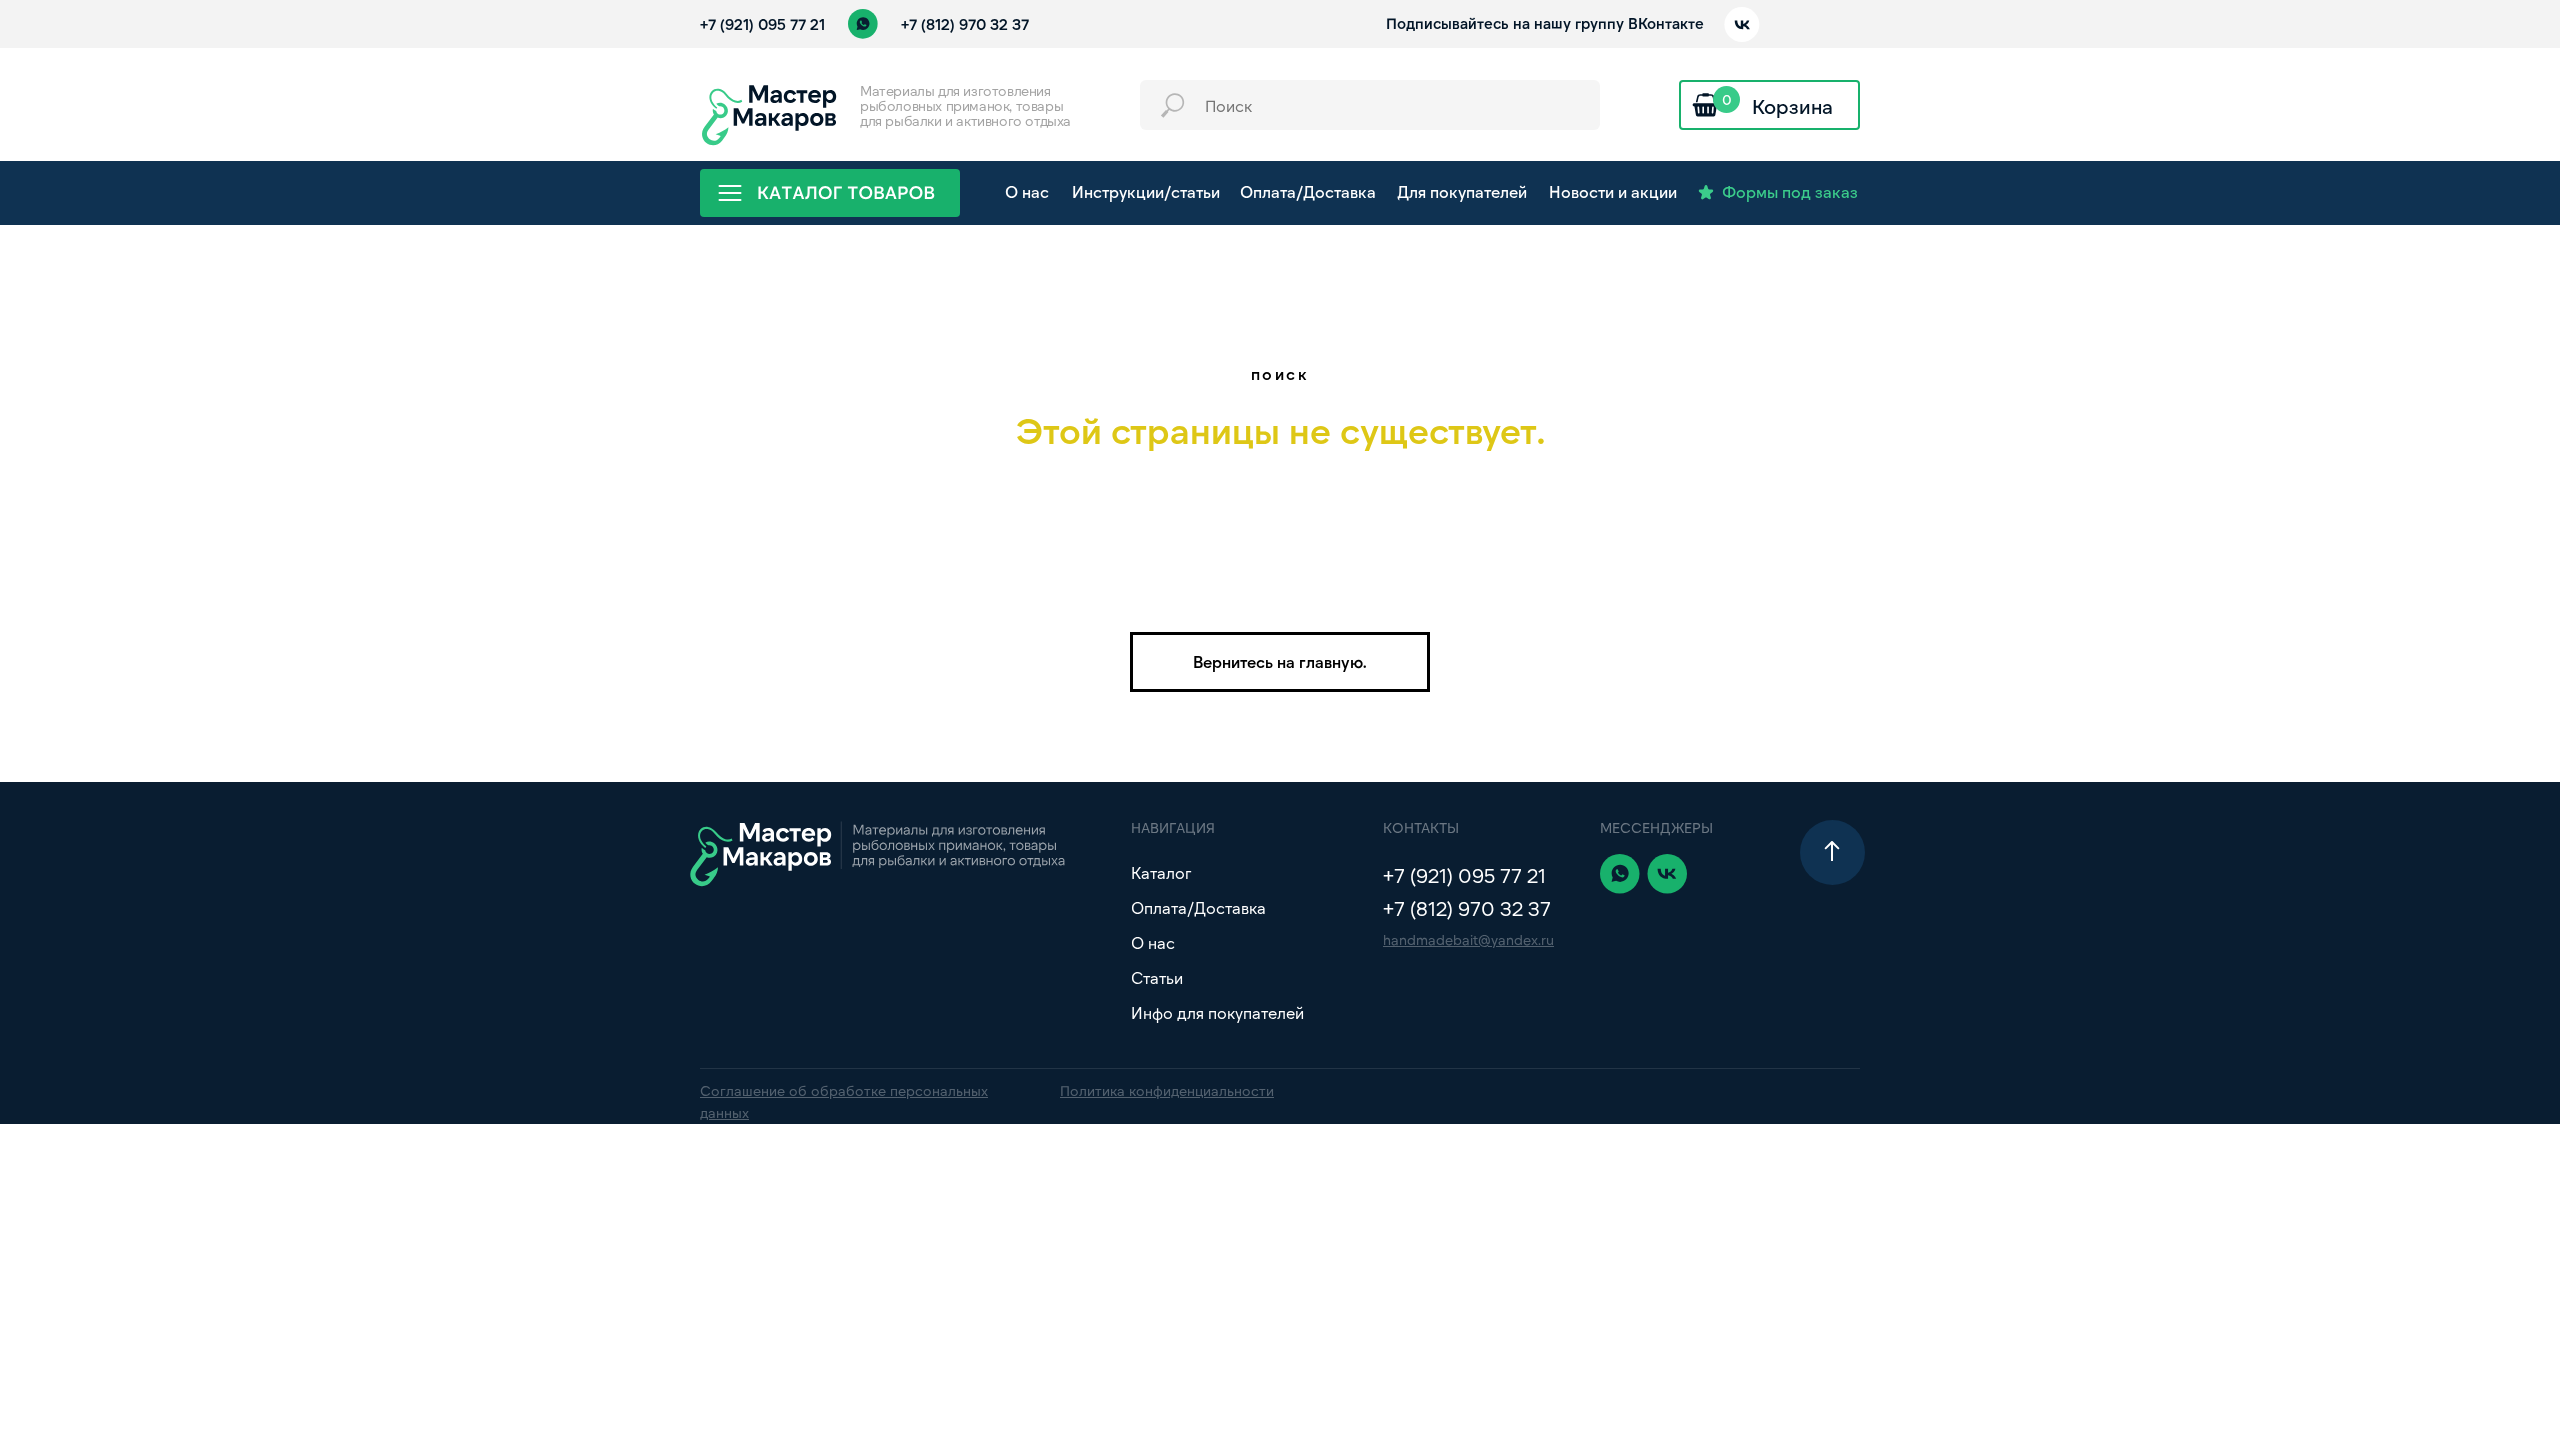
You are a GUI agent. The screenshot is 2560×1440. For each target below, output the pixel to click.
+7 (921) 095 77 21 (762, 24)
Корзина (1792, 106)
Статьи (1157, 977)
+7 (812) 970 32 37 (965, 24)
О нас (1153, 942)
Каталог (1161, 872)
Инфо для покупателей (1217, 1012)
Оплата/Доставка (1198, 907)
